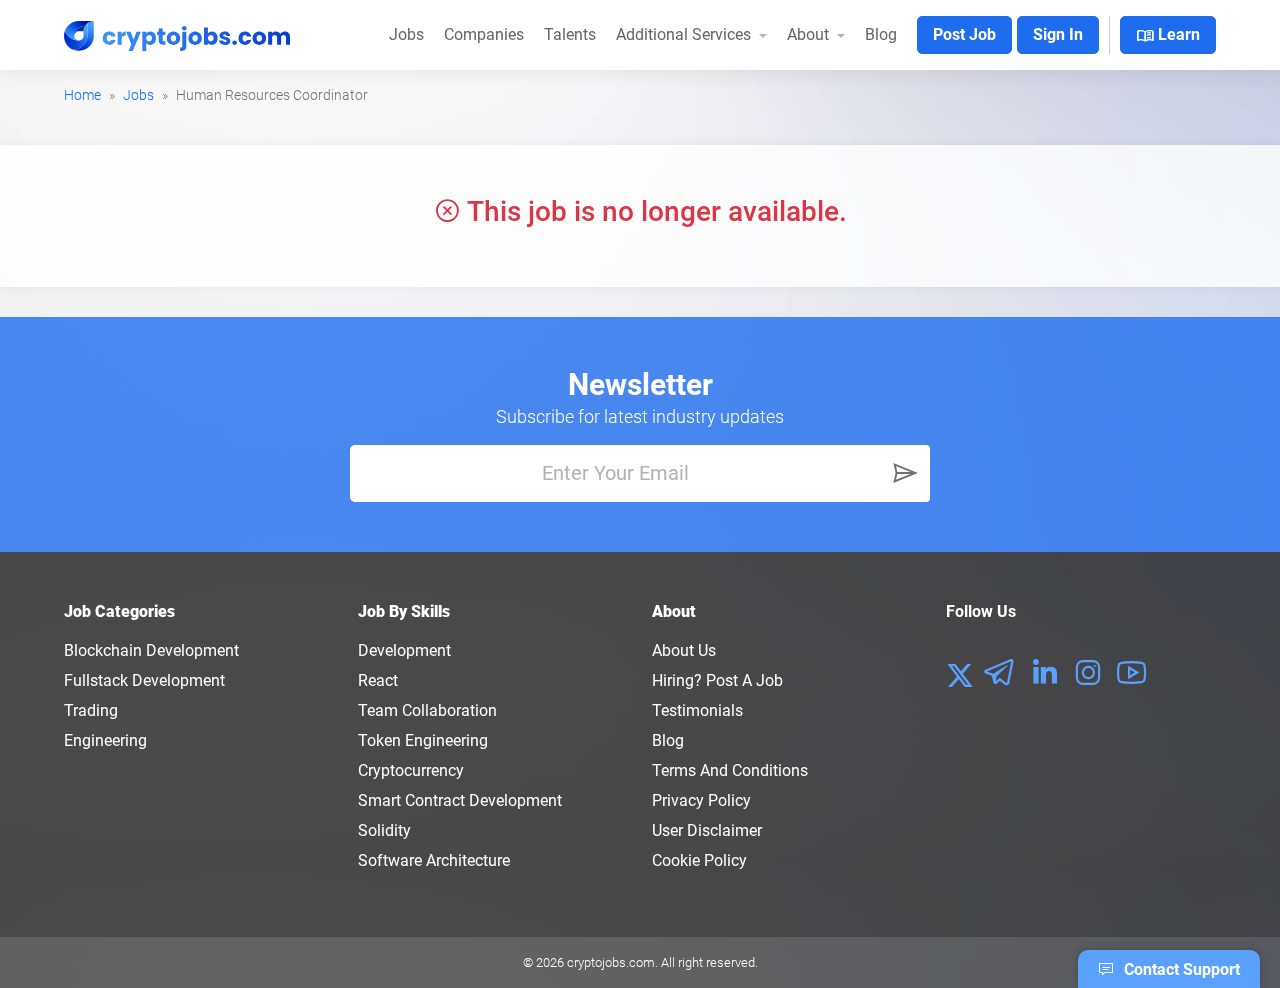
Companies (484, 34)
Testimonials (697, 710)
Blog (881, 34)
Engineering (105, 740)
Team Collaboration (427, 710)
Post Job (964, 34)
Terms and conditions (730, 770)
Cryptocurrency (411, 770)
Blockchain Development (151, 650)
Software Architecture (434, 860)
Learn (1168, 36)
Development (404, 650)
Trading (91, 710)
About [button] (810, 34)
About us (684, 650)
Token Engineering (423, 740)
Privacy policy (701, 800)
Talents (570, 34)
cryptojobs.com (611, 962)
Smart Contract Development (460, 800)
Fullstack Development (144, 680)
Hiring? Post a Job (717, 680)
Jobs (406, 34)
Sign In (1058, 34)
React (378, 680)
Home (82, 95)
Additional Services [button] (685, 34)
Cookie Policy (699, 860)
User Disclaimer (707, 830)
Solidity (384, 830)
